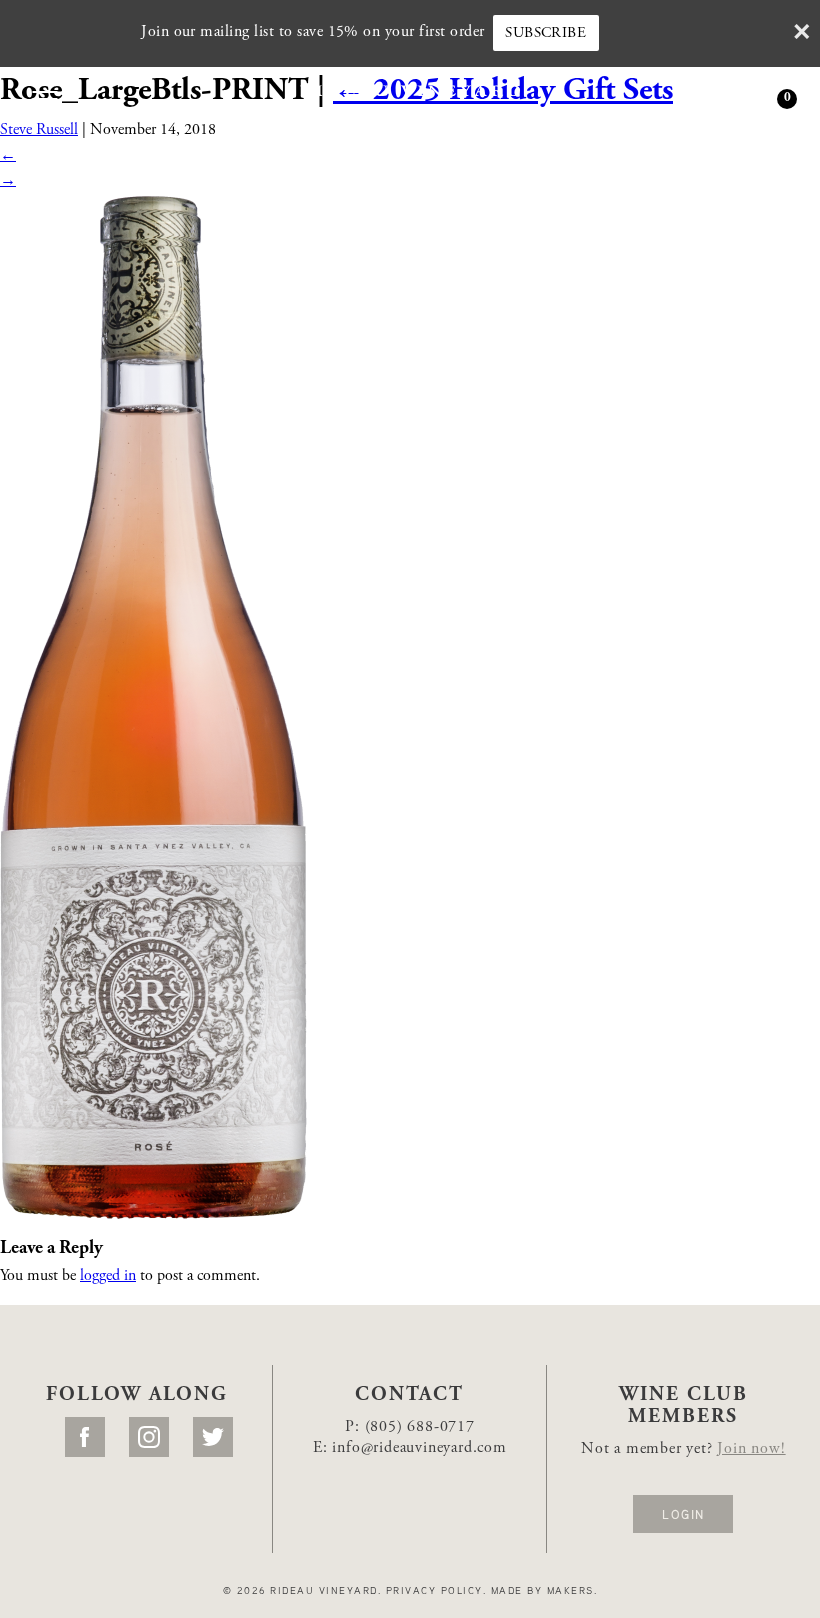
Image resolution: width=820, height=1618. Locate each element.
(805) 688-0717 (420, 1427)
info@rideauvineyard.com (419, 1448)
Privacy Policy (434, 1590)
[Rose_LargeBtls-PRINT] (153, 706)
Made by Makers (542, 1590)
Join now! (751, 1449)
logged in (108, 1276)
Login (683, 1514)
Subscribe (545, 33)
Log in (703, 101)
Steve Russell (39, 130)
